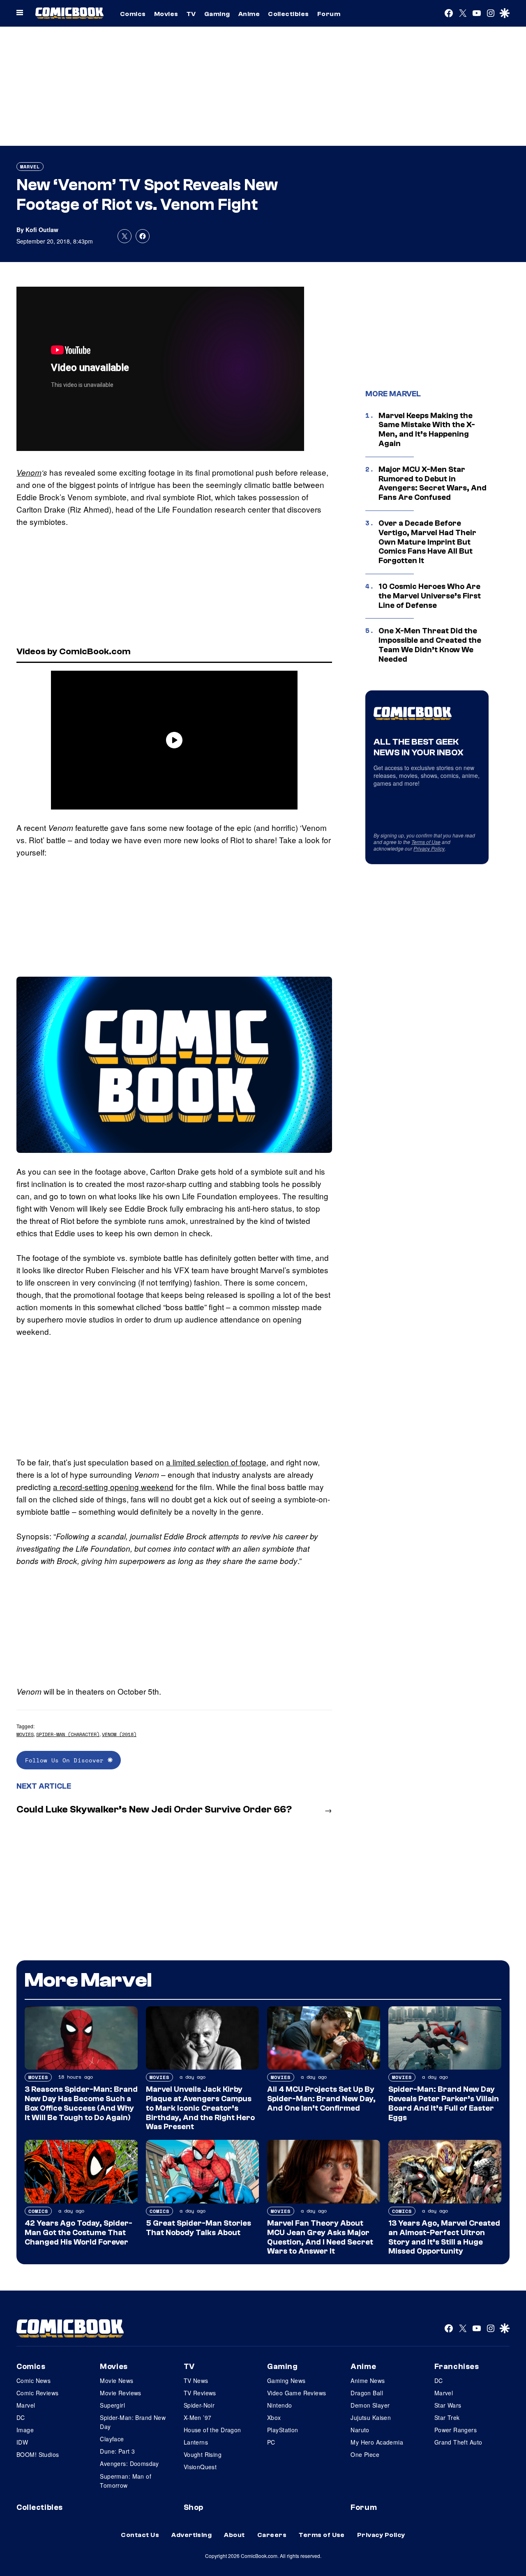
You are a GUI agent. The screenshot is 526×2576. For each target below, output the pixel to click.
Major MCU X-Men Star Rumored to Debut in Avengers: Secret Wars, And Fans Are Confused (433, 483)
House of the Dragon (212, 2430)
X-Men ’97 (198, 2417)
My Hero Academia (377, 2442)
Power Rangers (456, 2430)
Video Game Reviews (297, 2393)
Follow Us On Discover (66, 1760)
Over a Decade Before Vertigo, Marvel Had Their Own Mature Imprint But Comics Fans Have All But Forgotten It (427, 542)
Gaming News (286, 2380)
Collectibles (288, 14)
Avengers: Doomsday (129, 2463)
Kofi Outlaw (42, 230)
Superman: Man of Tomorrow (126, 2481)
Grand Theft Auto (458, 2442)
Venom (29, 472)
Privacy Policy (429, 848)
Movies (166, 14)
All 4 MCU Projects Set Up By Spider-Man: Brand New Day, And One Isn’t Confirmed (321, 2099)
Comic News (33, 2380)
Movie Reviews (120, 2393)
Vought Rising (203, 2454)
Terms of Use (426, 842)
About (234, 2535)
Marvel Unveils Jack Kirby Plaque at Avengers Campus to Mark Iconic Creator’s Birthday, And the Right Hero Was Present (200, 2108)
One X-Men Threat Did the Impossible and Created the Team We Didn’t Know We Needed (430, 645)
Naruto (360, 2430)
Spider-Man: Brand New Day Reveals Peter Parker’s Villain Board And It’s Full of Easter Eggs (444, 2103)
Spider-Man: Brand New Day (133, 2422)
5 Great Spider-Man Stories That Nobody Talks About (198, 2228)
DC (21, 2417)
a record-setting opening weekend (113, 1487)
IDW (22, 2442)
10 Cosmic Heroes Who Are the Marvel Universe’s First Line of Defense (430, 596)
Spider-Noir (199, 2405)
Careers (272, 2535)
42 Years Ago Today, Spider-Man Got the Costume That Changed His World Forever (78, 2233)
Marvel (30, 167)
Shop (194, 2507)
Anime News (368, 2380)
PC (271, 2442)
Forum (329, 14)
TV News (196, 2380)
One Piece (365, 2454)
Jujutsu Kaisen (371, 2417)
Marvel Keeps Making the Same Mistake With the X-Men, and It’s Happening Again (427, 430)
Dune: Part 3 (117, 2451)
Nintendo (279, 2405)
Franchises (457, 2367)
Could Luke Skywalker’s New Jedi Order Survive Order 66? (154, 1809)
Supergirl (112, 2405)
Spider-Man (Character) (68, 1734)
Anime (249, 14)
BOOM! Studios (38, 2454)
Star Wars (448, 2405)
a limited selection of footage (216, 1462)
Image (25, 2430)
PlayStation (283, 2430)
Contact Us (140, 2535)
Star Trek (447, 2417)
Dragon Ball (367, 2393)
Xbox (274, 2417)
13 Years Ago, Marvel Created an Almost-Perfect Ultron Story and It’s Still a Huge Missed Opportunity (444, 2237)
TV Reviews (200, 2393)
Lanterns (196, 2442)
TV (191, 14)
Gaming (217, 14)
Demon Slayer (370, 2405)
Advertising (191, 2535)
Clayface (112, 2439)
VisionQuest (200, 2467)
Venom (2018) (119, 1734)
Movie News (117, 2380)
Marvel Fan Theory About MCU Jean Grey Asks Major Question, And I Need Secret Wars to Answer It (320, 2237)
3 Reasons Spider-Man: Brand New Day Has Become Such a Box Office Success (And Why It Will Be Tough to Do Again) (81, 2103)
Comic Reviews (37, 2393)
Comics (133, 14)
